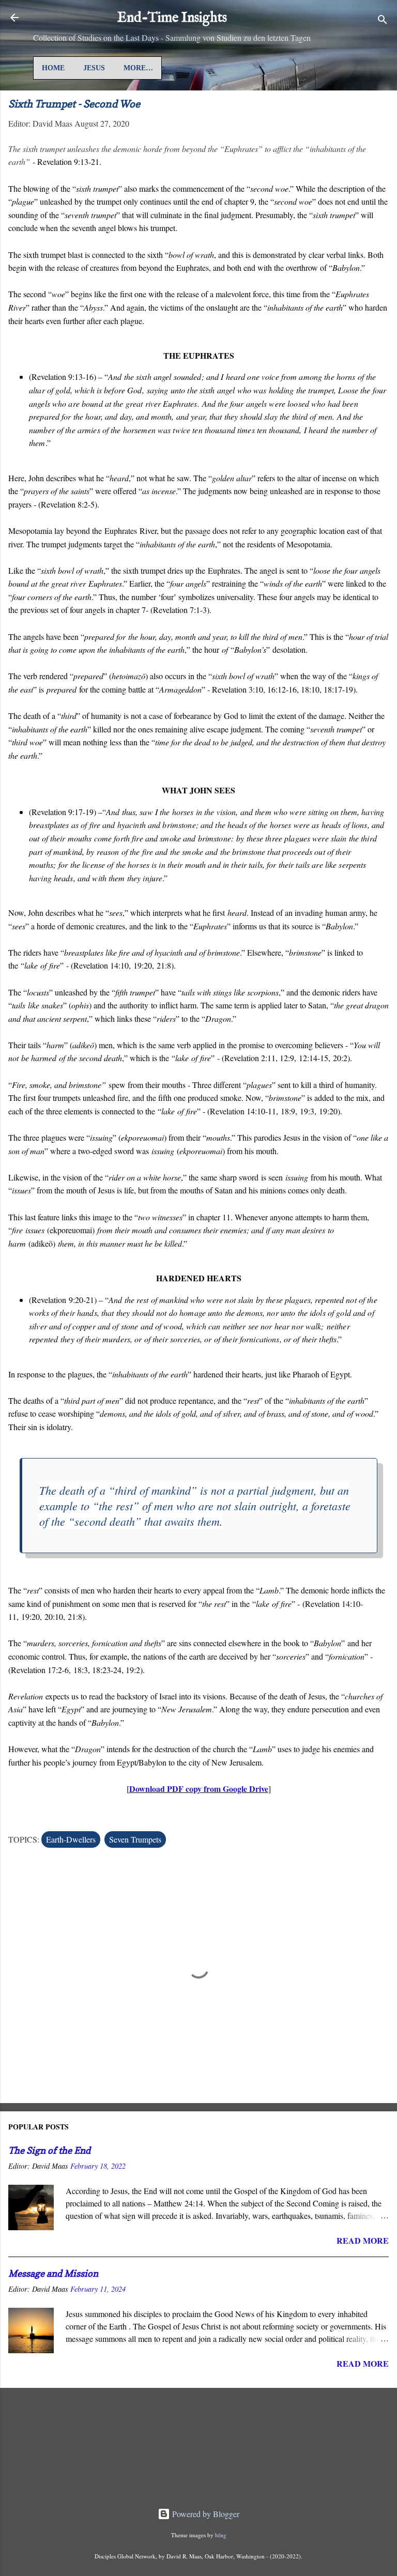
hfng (221, 2535)
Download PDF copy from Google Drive (199, 1789)
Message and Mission (53, 2273)
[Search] (383, 21)
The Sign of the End (49, 2150)
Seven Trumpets (135, 1839)
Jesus (94, 68)
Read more (363, 2240)
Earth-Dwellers (71, 1839)
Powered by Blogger (205, 2514)
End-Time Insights (172, 18)
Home (53, 68)
